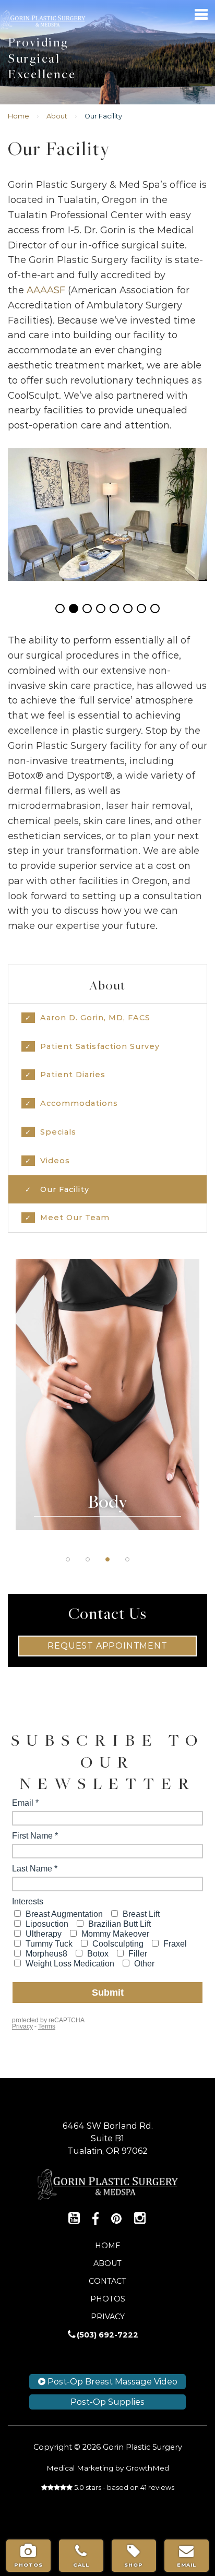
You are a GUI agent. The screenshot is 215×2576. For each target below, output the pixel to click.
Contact (107, 2281)
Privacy (108, 2317)
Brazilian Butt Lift (107, 1348)
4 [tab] (127, 1559)
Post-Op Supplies (107, 2402)
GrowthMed (147, 2468)
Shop (134, 2565)
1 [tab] (68, 1559)
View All (107, 1427)
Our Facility (65, 1189)
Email (187, 2565)
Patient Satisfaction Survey (100, 1046)
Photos (108, 2299)
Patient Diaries (73, 1075)
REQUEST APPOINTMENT (107, 1646)
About (57, 116)
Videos (55, 1161)
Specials (58, 1132)
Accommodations (79, 1103)
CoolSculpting (107, 1375)
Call (81, 2565)
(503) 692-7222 (107, 2335)
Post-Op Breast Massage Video (111, 2382)
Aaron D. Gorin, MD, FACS (95, 1018)
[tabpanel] (107, 1394)
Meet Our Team (75, 1218)
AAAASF (46, 290)
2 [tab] (88, 1559)
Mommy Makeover (107, 1401)
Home (19, 116)
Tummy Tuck (107, 1322)
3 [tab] (107, 1559)
